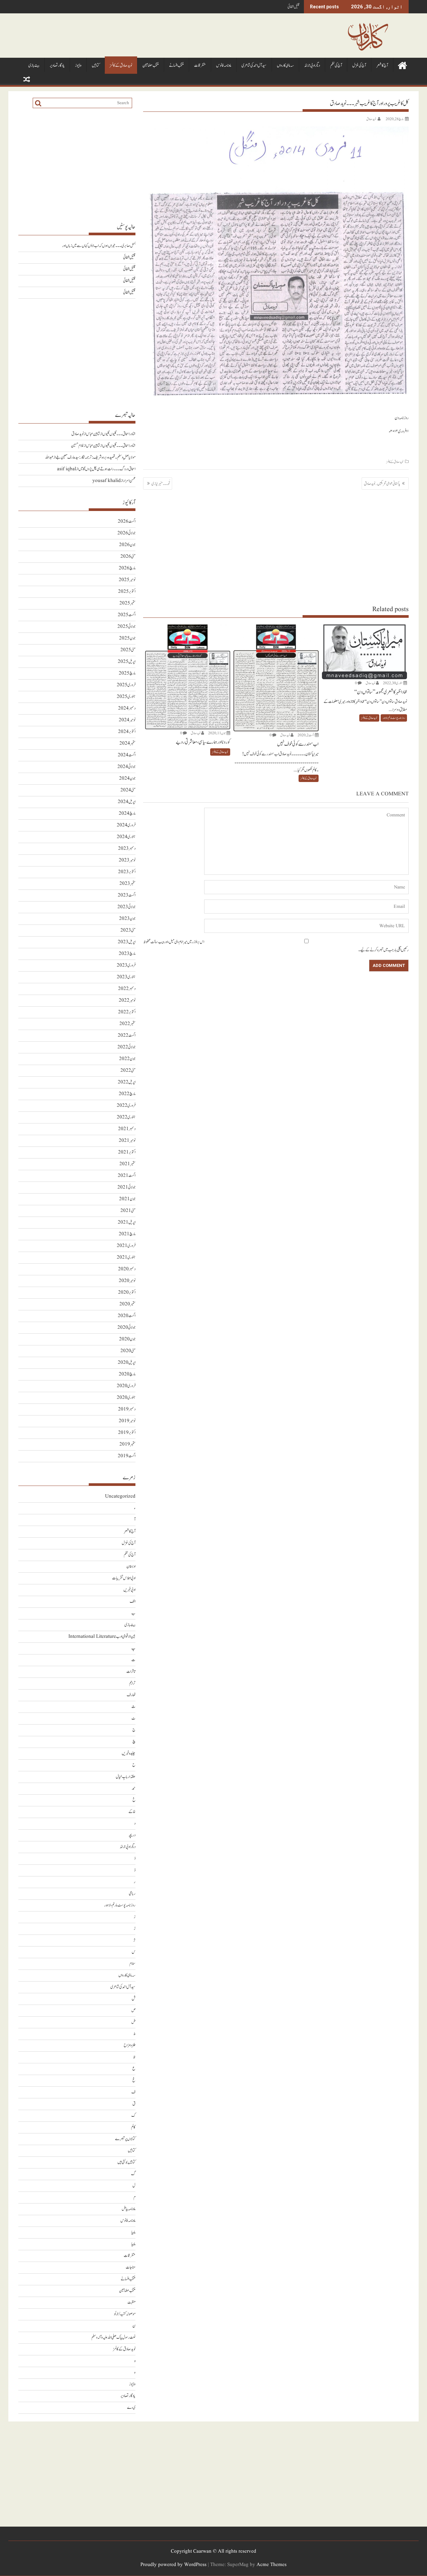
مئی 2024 (128, 790)
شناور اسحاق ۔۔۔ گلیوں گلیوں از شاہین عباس (111, 434)
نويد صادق (371, 119)
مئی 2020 (128, 1351)
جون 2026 (127, 545)
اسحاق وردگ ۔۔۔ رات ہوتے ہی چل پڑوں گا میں (107, 469)
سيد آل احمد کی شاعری (254, 66)
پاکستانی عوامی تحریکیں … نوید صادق (382, 484)
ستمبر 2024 (127, 743)
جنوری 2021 (126, 1257)
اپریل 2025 (127, 662)
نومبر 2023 (127, 860)
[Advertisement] (276, 547)
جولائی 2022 (126, 1047)
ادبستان (131, 1567)
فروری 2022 (126, 1106)
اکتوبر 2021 (127, 1152)
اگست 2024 (127, 755)
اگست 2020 (127, 1316)
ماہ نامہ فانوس (224, 66)
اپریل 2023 (127, 942)
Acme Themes (272, 2565)
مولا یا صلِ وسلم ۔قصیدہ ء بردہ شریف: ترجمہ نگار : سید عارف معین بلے (96, 457)
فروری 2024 (126, 825)
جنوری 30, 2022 (393, 683)
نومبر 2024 (127, 720)
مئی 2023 (128, 930)
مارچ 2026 (127, 568)
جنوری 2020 (126, 1398)
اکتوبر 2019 (127, 1433)
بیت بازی (34, 66)
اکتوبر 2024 (127, 732)
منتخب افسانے (176, 66)
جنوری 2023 (126, 977)
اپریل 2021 (127, 1222)
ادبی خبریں (129, 1590)
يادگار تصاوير (57, 66)
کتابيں (96, 66)
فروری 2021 (126, 1246)
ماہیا (133, 2232)
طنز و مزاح (130, 2045)
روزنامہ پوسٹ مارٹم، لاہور (394, 718)
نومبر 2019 (127, 1421)
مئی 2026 (128, 557)
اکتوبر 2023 (127, 872)
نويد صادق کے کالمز (121, 66)
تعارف (131, 1695)
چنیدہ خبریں (129, 1753)
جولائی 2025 (126, 627)
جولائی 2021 (126, 1187)
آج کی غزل (359, 66)
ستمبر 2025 (127, 603)
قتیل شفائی (294, 7)
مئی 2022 (128, 1071)
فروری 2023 (126, 965)
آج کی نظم (336, 66)
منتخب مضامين (151, 66)
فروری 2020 (126, 1386)
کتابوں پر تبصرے (125, 2139)
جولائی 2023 (126, 907)
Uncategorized (120, 1496)
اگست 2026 (127, 522)
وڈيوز (78, 66)
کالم (133, 2127)
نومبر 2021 (127, 1141)
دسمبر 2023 (127, 849)
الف (133, 1602)
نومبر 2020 (127, 1281)
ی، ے (131, 2408)
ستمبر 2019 (127, 1444)
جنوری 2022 (126, 1117)
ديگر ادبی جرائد (312, 66)
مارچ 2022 (127, 1094)
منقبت (131, 2302)
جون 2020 (127, 1339)
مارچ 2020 (127, 1374)
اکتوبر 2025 (127, 592)
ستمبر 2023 (127, 884)
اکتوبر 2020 (127, 1293)
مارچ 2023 (127, 954)
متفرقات (200, 66)
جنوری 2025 (126, 697)
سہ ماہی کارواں (285, 66)
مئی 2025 (128, 650)
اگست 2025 (127, 615)
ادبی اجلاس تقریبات (124, 1578)
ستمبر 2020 (127, 1304)
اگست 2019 (127, 1456)
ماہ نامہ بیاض (129, 2209)
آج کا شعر (382, 66)
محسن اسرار (129, 481)
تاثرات (131, 1672)
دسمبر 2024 (127, 708)
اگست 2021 (127, 1176)
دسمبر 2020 (127, 1269)
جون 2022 (127, 1059)
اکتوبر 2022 (127, 1012)
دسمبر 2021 (127, 1129)
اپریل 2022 (127, 1082)
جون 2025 (127, 638)
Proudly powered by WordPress (173, 2565)
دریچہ (132, 1835)
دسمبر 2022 (127, 989)
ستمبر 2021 (127, 1164)
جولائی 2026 (126, 533)
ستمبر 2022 (127, 1024)
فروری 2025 (126, 685)
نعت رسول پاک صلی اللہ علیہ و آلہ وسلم (113, 2338)
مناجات (131, 2267)
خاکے (132, 1812)
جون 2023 (127, 919)
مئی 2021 (128, 1211)
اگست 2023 (127, 895)
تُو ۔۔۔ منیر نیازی (161, 484)
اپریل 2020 (127, 1363)
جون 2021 (127, 1199)
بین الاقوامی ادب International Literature (102, 1637)
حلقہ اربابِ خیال (126, 1777)
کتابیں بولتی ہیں (126, 2162)
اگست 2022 (127, 1036)
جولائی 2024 (126, 767)
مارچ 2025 (127, 673)
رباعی (132, 1894)
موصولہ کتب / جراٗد (125, 2314)
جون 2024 (127, 779)
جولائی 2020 (126, 1328)
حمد (134, 1788)
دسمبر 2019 (127, 1409)
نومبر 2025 (127, 580)
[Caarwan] (402, 65)
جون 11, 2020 (217, 733)
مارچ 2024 (127, 814)
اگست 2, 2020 (306, 735)
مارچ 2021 (127, 1234)
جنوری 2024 (126, 837)
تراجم (132, 1683)
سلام (132, 1964)
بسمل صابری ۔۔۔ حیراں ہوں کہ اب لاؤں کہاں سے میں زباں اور (99, 246)
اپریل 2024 (127, 802)
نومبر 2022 (127, 1000)
